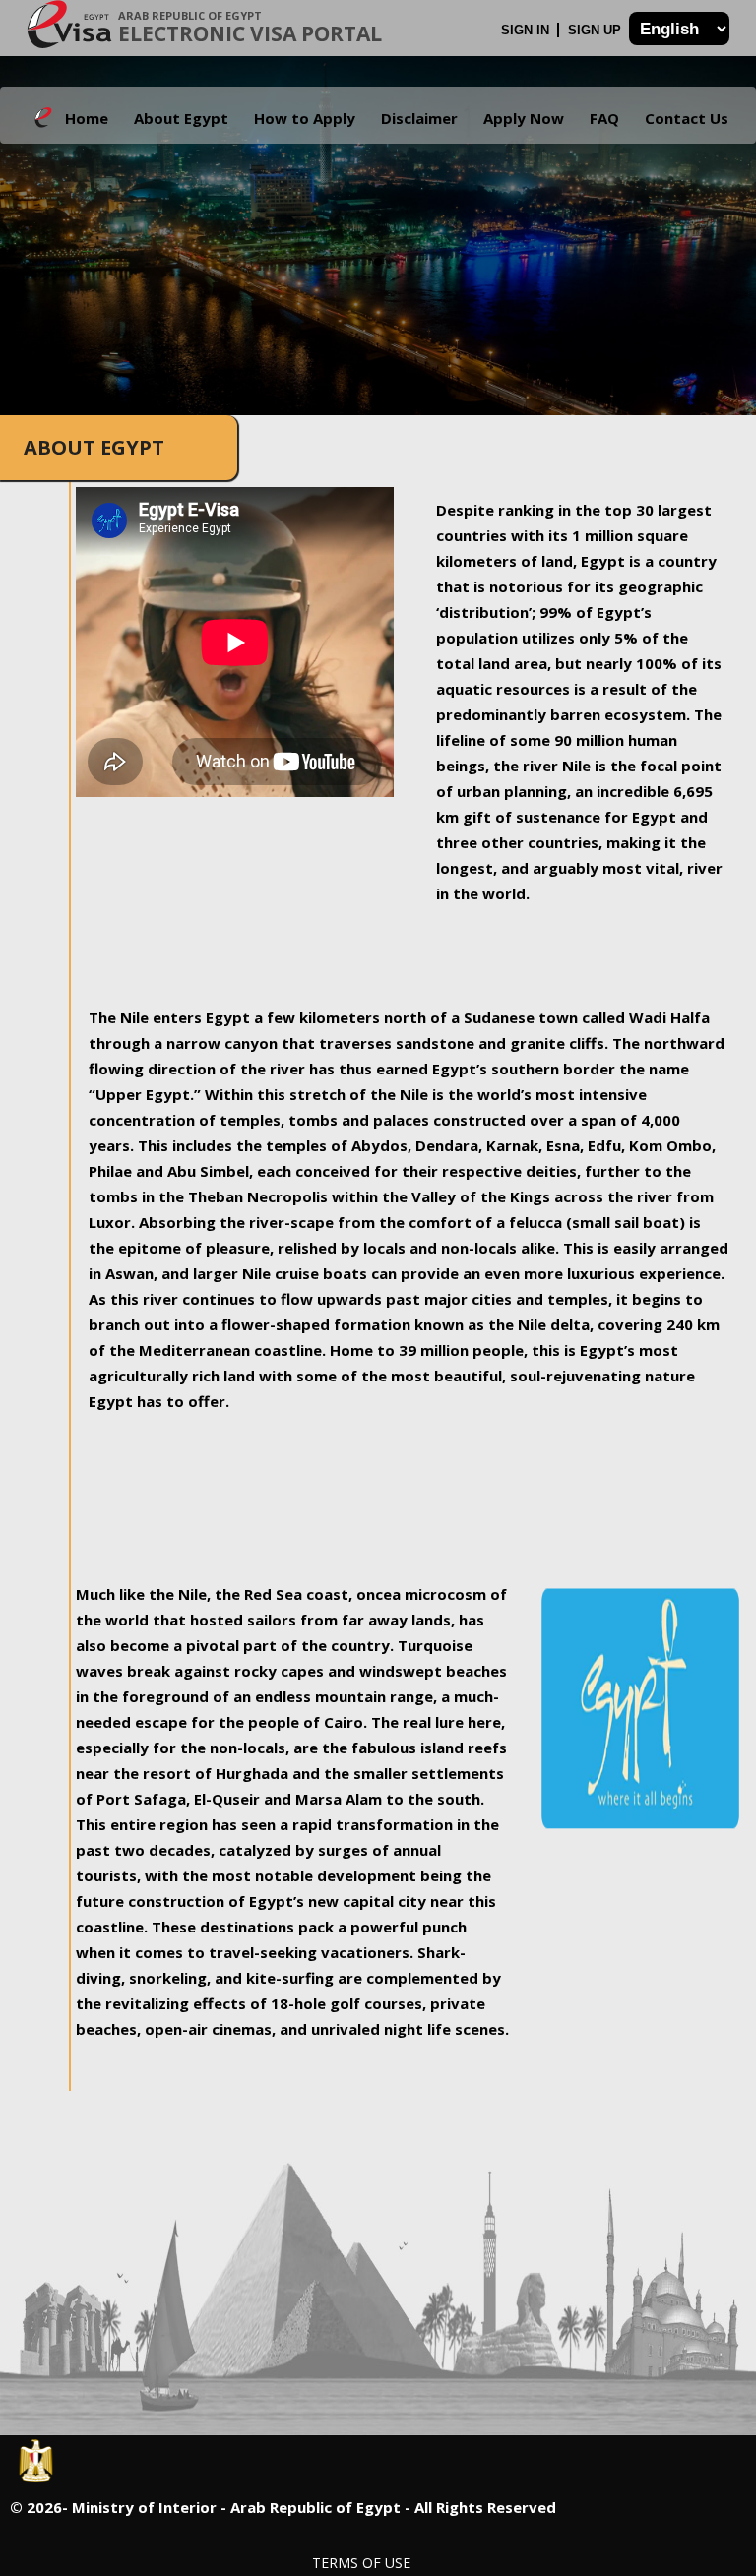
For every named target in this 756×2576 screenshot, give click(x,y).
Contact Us (687, 118)
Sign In (527, 30)
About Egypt (181, 118)
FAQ (604, 118)
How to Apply (305, 118)
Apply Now (524, 118)
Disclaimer (419, 118)
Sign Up (597, 30)
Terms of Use (361, 2563)
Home (87, 118)
